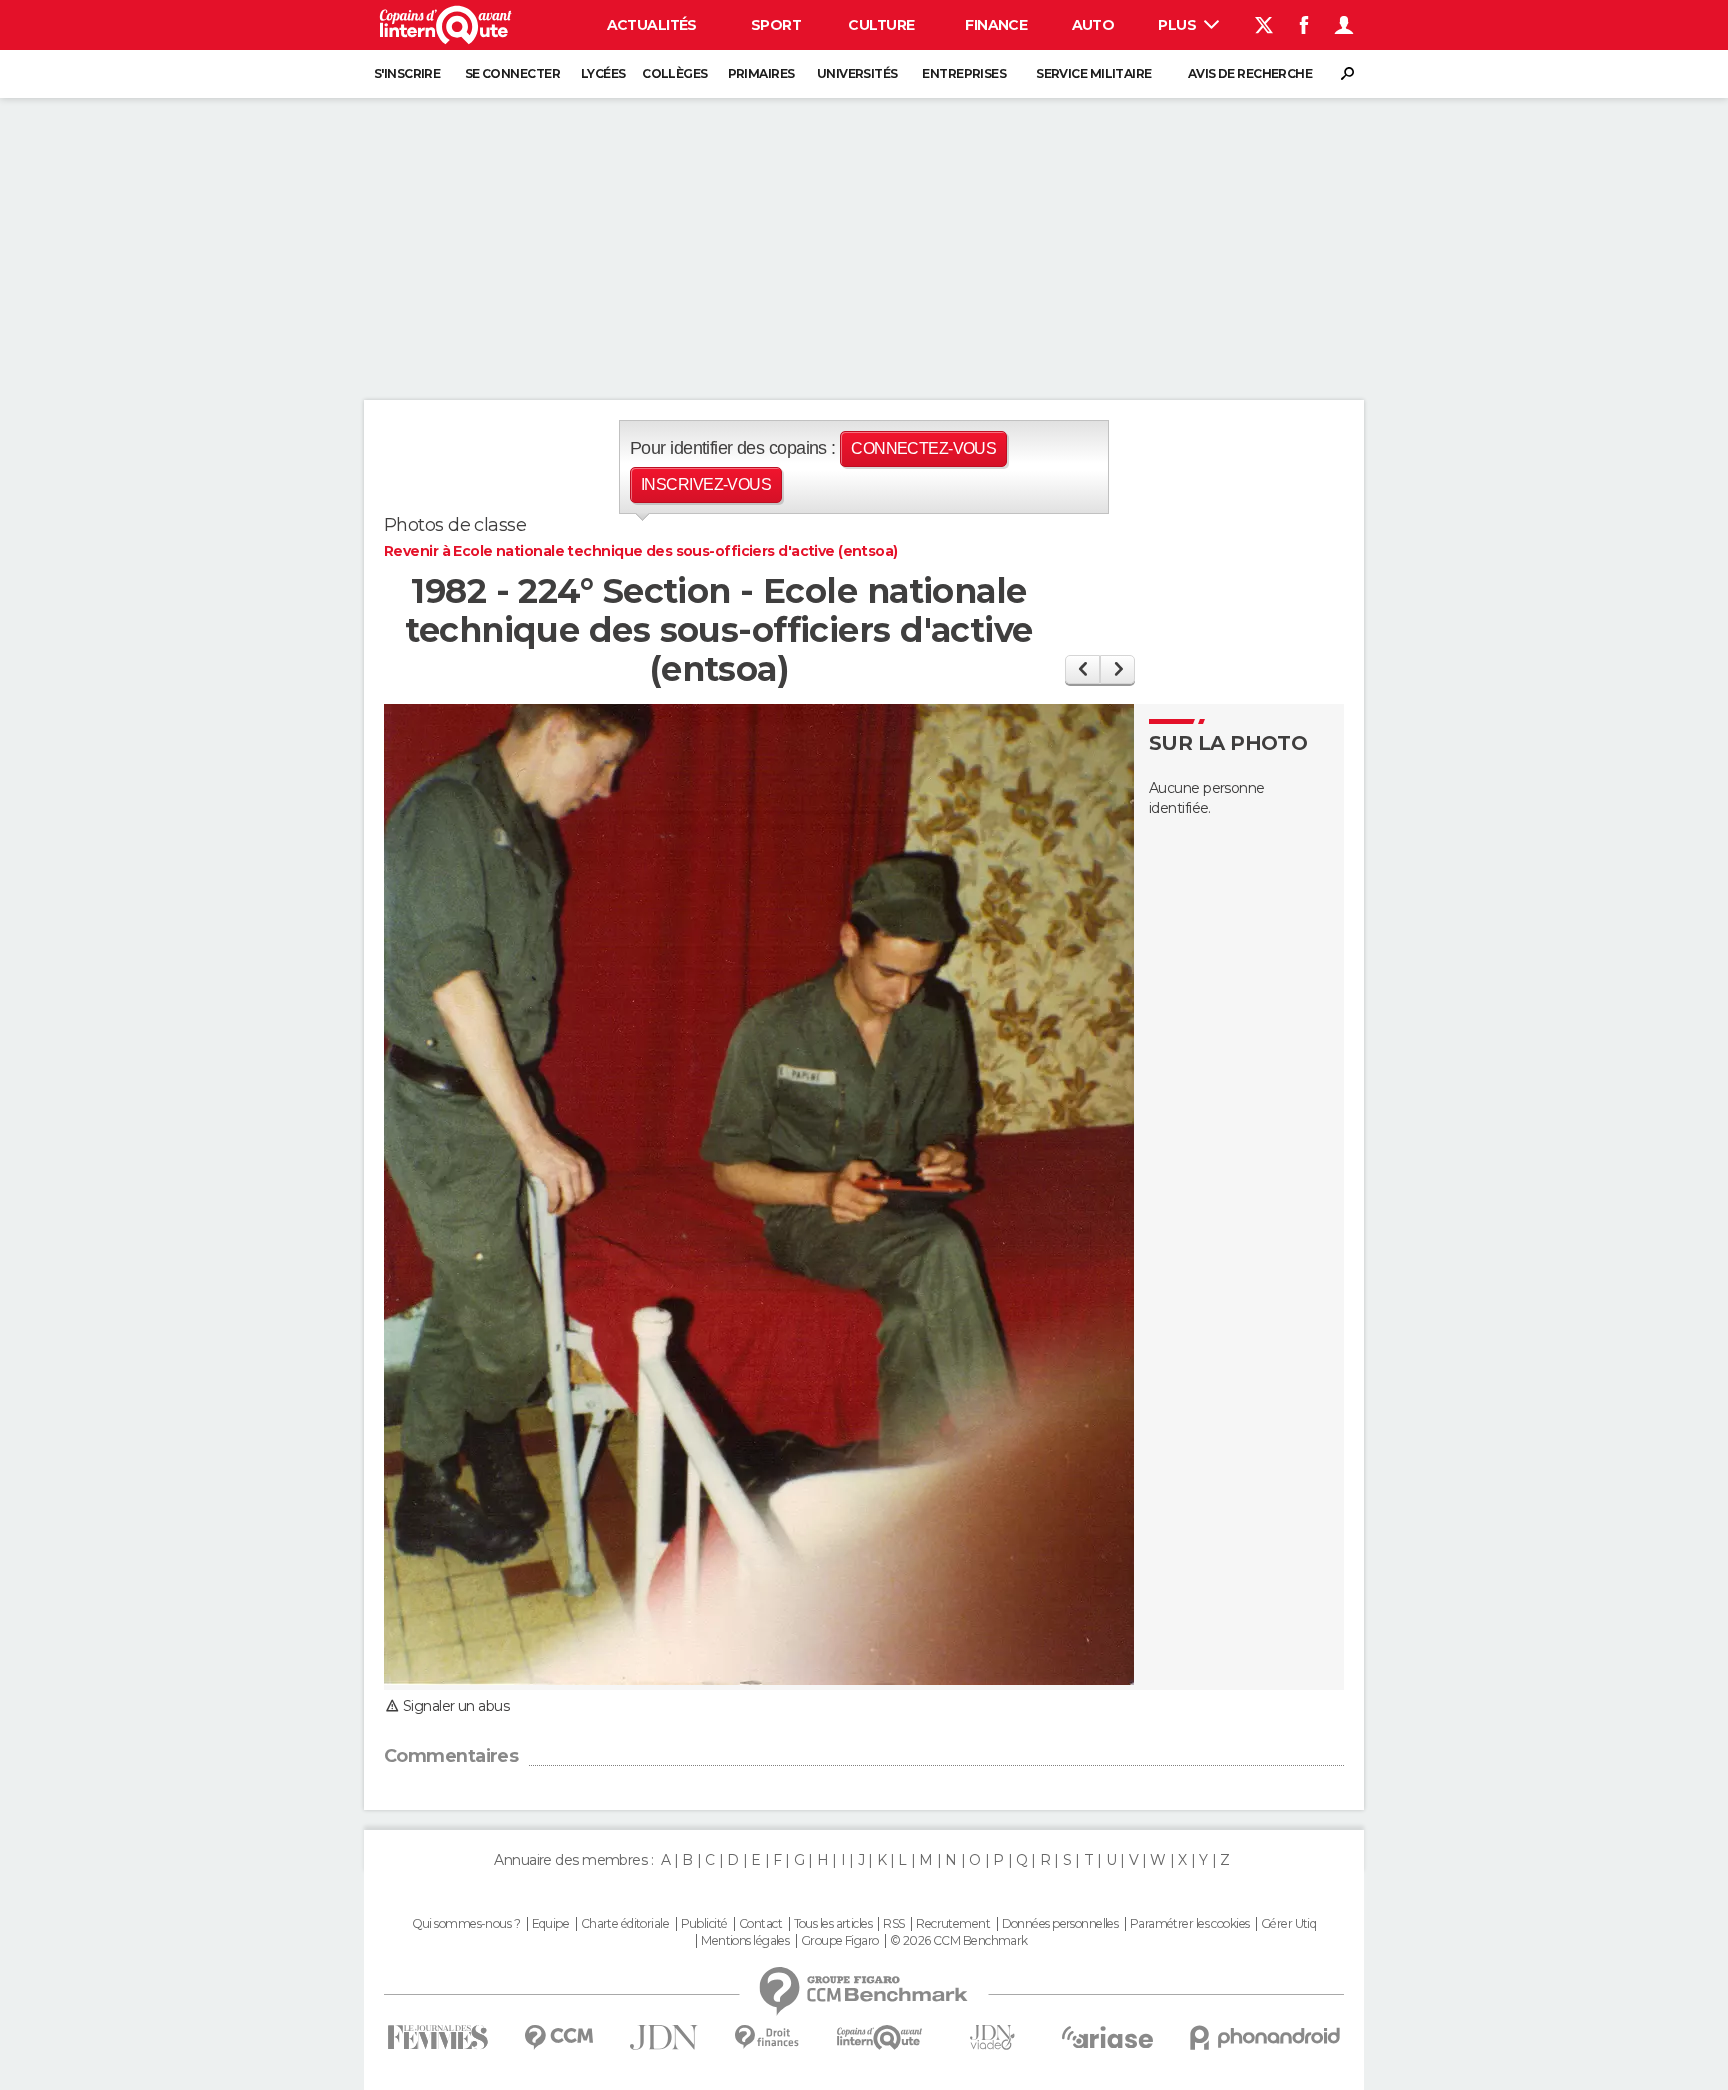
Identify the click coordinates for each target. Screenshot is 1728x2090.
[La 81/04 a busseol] (1082, 669)
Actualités (652, 25)
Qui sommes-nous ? (466, 1924)
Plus (1178, 25)
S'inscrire (407, 73)
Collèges (675, 73)
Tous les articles (833, 1924)
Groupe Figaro (840, 1941)
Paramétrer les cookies (1190, 1924)
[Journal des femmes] (437, 2037)
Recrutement (953, 1924)
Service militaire (1093, 73)
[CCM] (558, 2037)
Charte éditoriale (625, 1924)
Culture (881, 25)
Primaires (761, 73)
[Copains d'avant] (879, 2037)
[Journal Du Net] (664, 2037)
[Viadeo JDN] (992, 2037)
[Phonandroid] (1265, 2037)
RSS (893, 1924)
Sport (776, 25)
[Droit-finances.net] (767, 2037)
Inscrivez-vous (706, 484)
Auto (1093, 25)
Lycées (603, 73)
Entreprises (964, 73)
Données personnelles (1060, 1924)
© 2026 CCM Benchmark (959, 1941)
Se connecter (512, 73)
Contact (760, 1924)
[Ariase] (1108, 2037)
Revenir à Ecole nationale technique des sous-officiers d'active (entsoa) (641, 551)
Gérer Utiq (1288, 1924)
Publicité (704, 1924)
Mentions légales (745, 1941)
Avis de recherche (1250, 73)
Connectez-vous (923, 448)
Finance (996, 25)
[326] (1117, 669)
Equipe (551, 1924)
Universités (857, 73)
